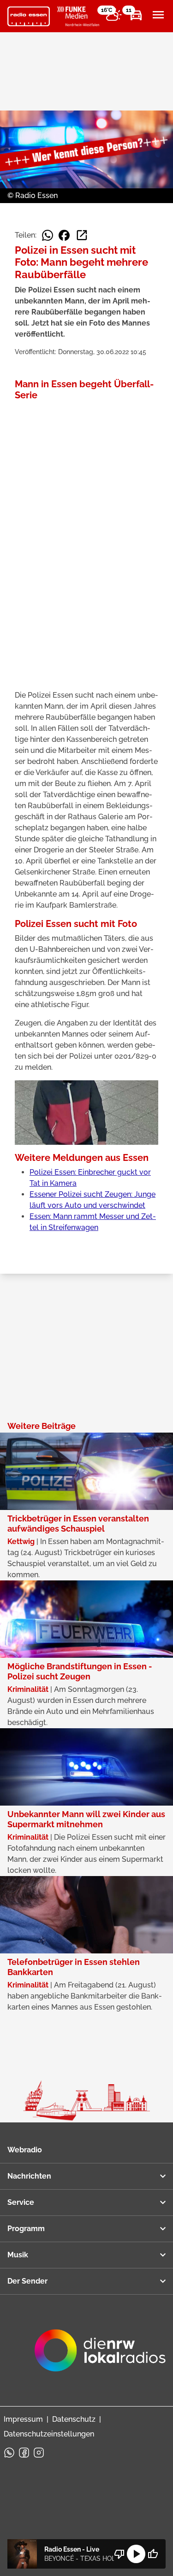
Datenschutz (74, 2419)
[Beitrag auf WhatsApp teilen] (48, 235)
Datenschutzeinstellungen (49, 2434)
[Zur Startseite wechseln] (29, 17)
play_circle (136, 2554)
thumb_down (119, 2554)
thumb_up (153, 2554)
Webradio (25, 2150)
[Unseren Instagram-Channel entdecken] (39, 2453)
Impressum (23, 2419)
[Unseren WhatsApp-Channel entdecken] (9, 2453)
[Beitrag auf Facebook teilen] (64, 235)
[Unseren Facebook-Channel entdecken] (24, 2453)
